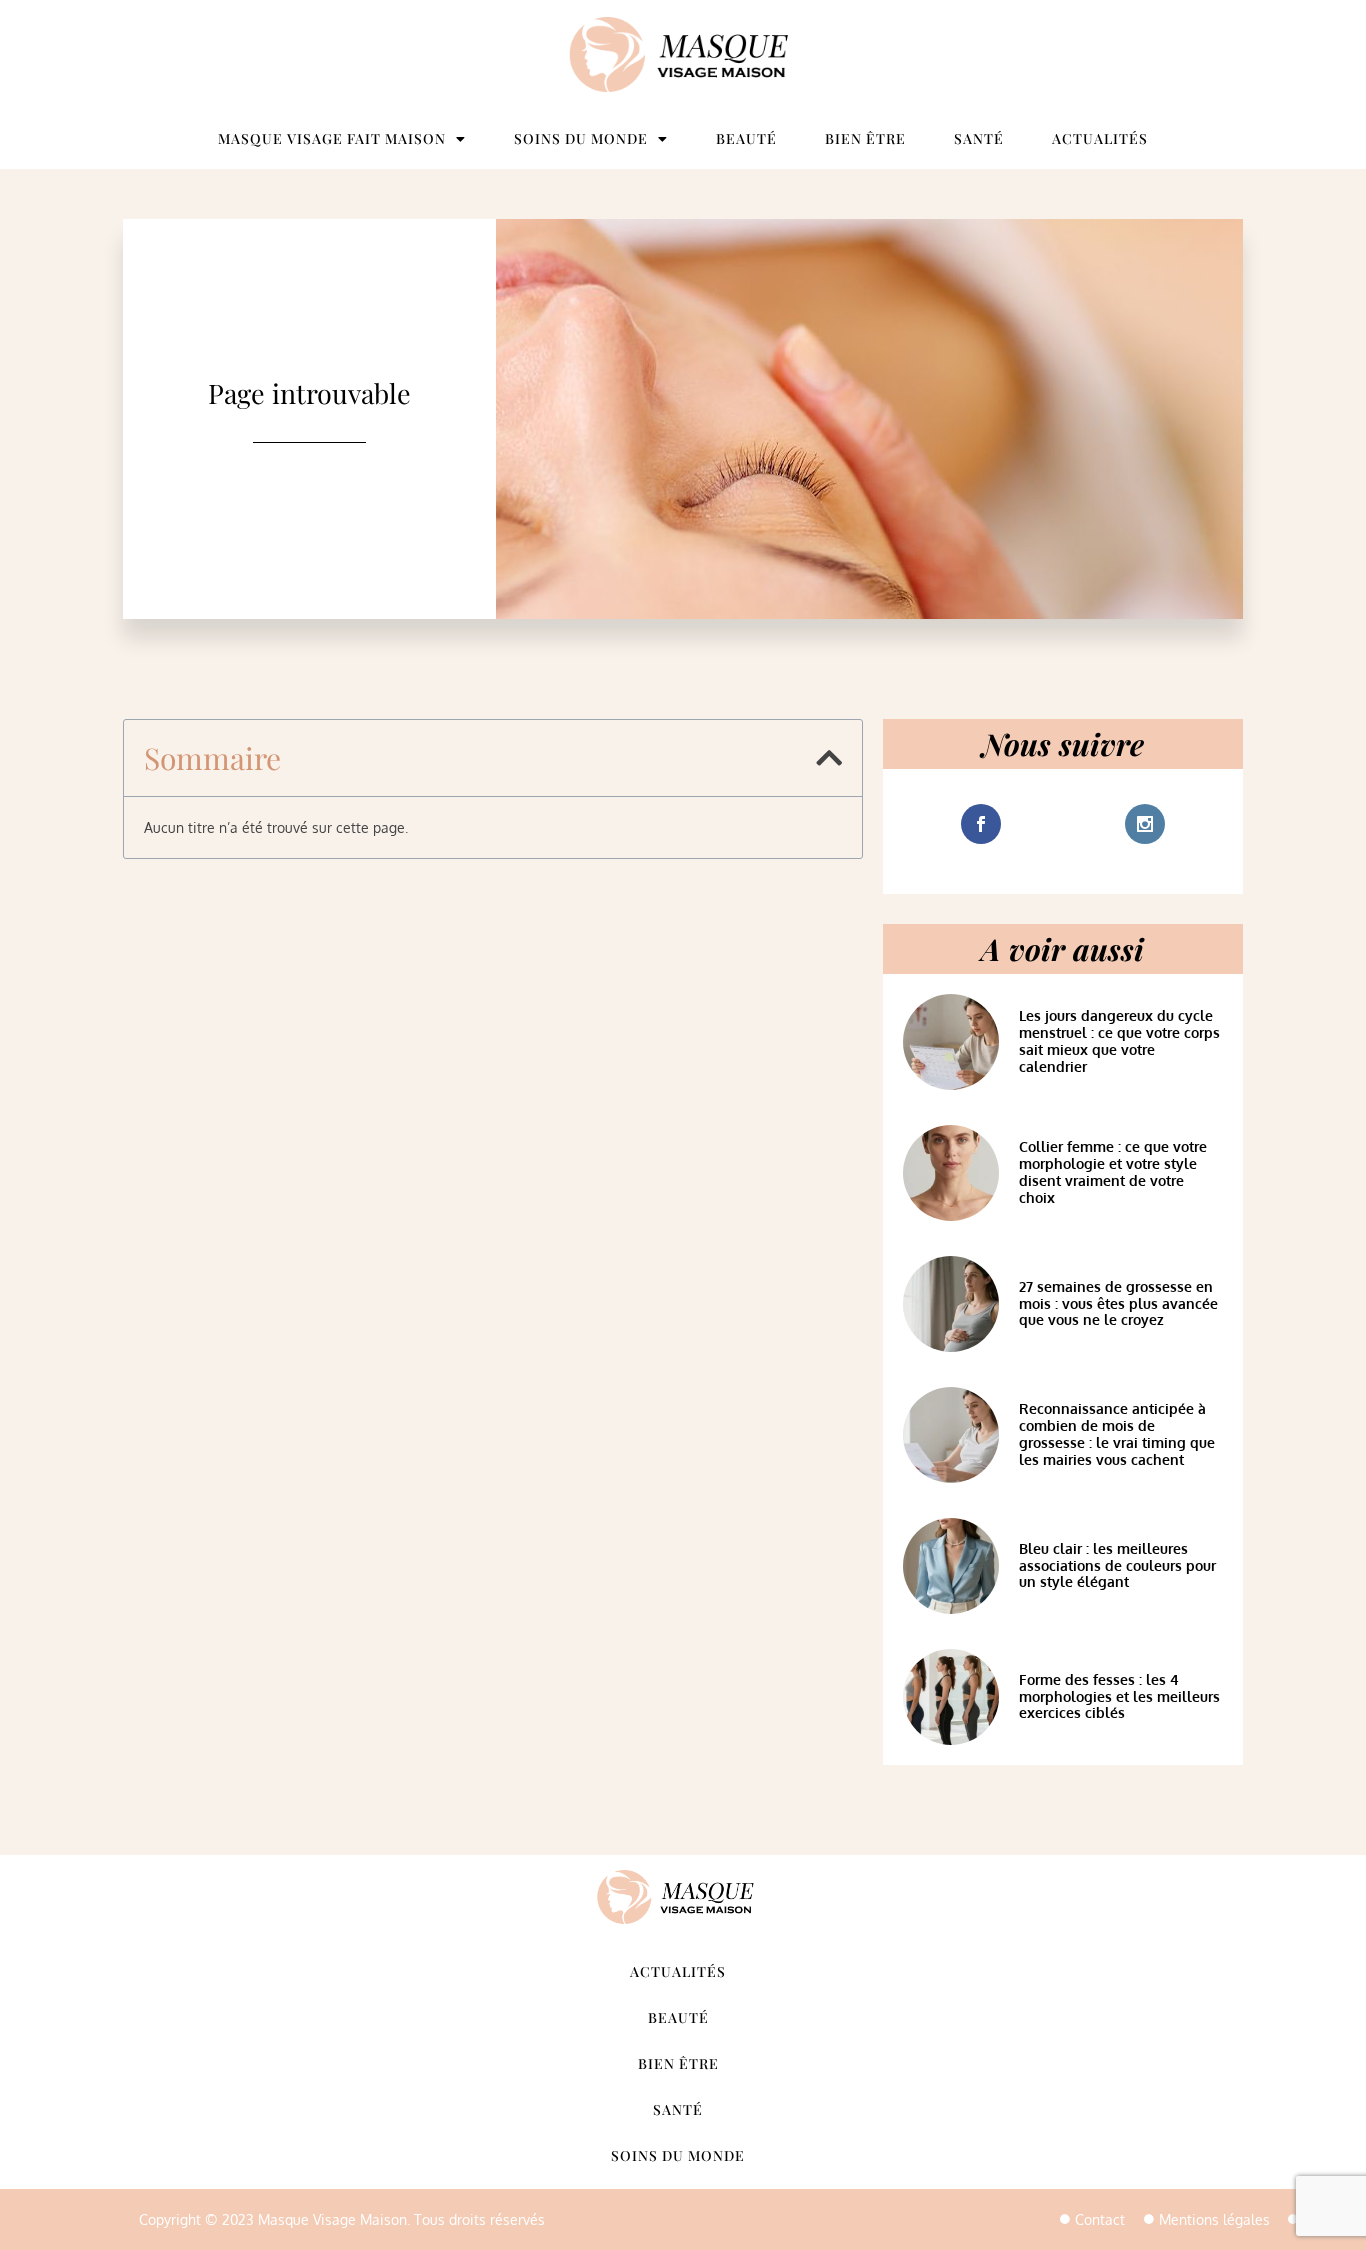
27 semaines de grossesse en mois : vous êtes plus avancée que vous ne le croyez (1118, 1303)
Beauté (746, 138)
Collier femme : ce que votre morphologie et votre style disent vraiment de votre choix (1113, 1171)
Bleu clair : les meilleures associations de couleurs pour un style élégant (1117, 1565)
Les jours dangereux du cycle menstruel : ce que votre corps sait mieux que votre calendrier (1119, 1040)
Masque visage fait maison (332, 138)
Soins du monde (581, 138)
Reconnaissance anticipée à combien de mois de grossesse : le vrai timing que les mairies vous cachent (1117, 1433)
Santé (979, 138)
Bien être (865, 138)
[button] (829, 758)
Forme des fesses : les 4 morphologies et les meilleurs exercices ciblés (1119, 1696)
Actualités (1100, 138)
